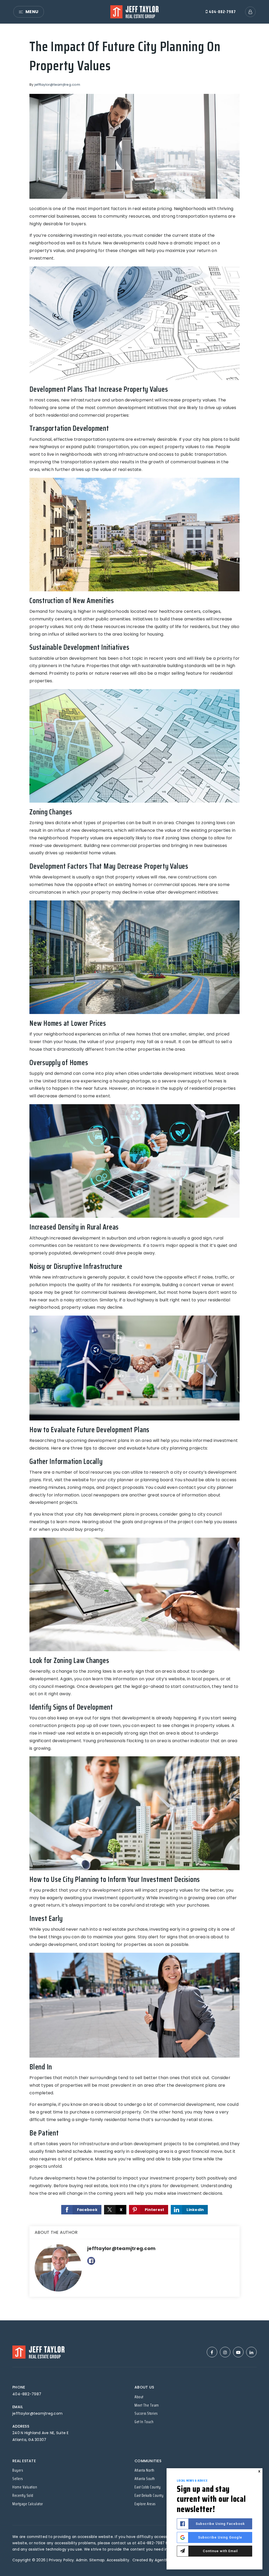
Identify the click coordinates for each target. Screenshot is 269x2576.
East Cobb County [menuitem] (148, 2487)
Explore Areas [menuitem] (145, 2504)
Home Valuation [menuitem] (25, 2487)
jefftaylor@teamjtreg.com (57, 85)
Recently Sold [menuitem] (23, 2495)
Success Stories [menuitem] (146, 2413)
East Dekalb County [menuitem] (149, 2495)
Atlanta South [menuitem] (145, 2479)
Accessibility (118, 2560)
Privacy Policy (61, 2560)
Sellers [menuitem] (18, 2479)
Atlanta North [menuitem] (144, 2470)
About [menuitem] (139, 2397)
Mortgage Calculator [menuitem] (28, 2504)
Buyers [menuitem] (18, 2470)
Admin (82, 2560)
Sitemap (97, 2560)
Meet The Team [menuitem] (147, 2405)
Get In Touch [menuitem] (144, 2422)
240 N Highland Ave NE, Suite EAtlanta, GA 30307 (41, 2436)
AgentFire (164, 2560)
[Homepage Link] (134, 11)
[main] (134, 1172)
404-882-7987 (222, 12)
